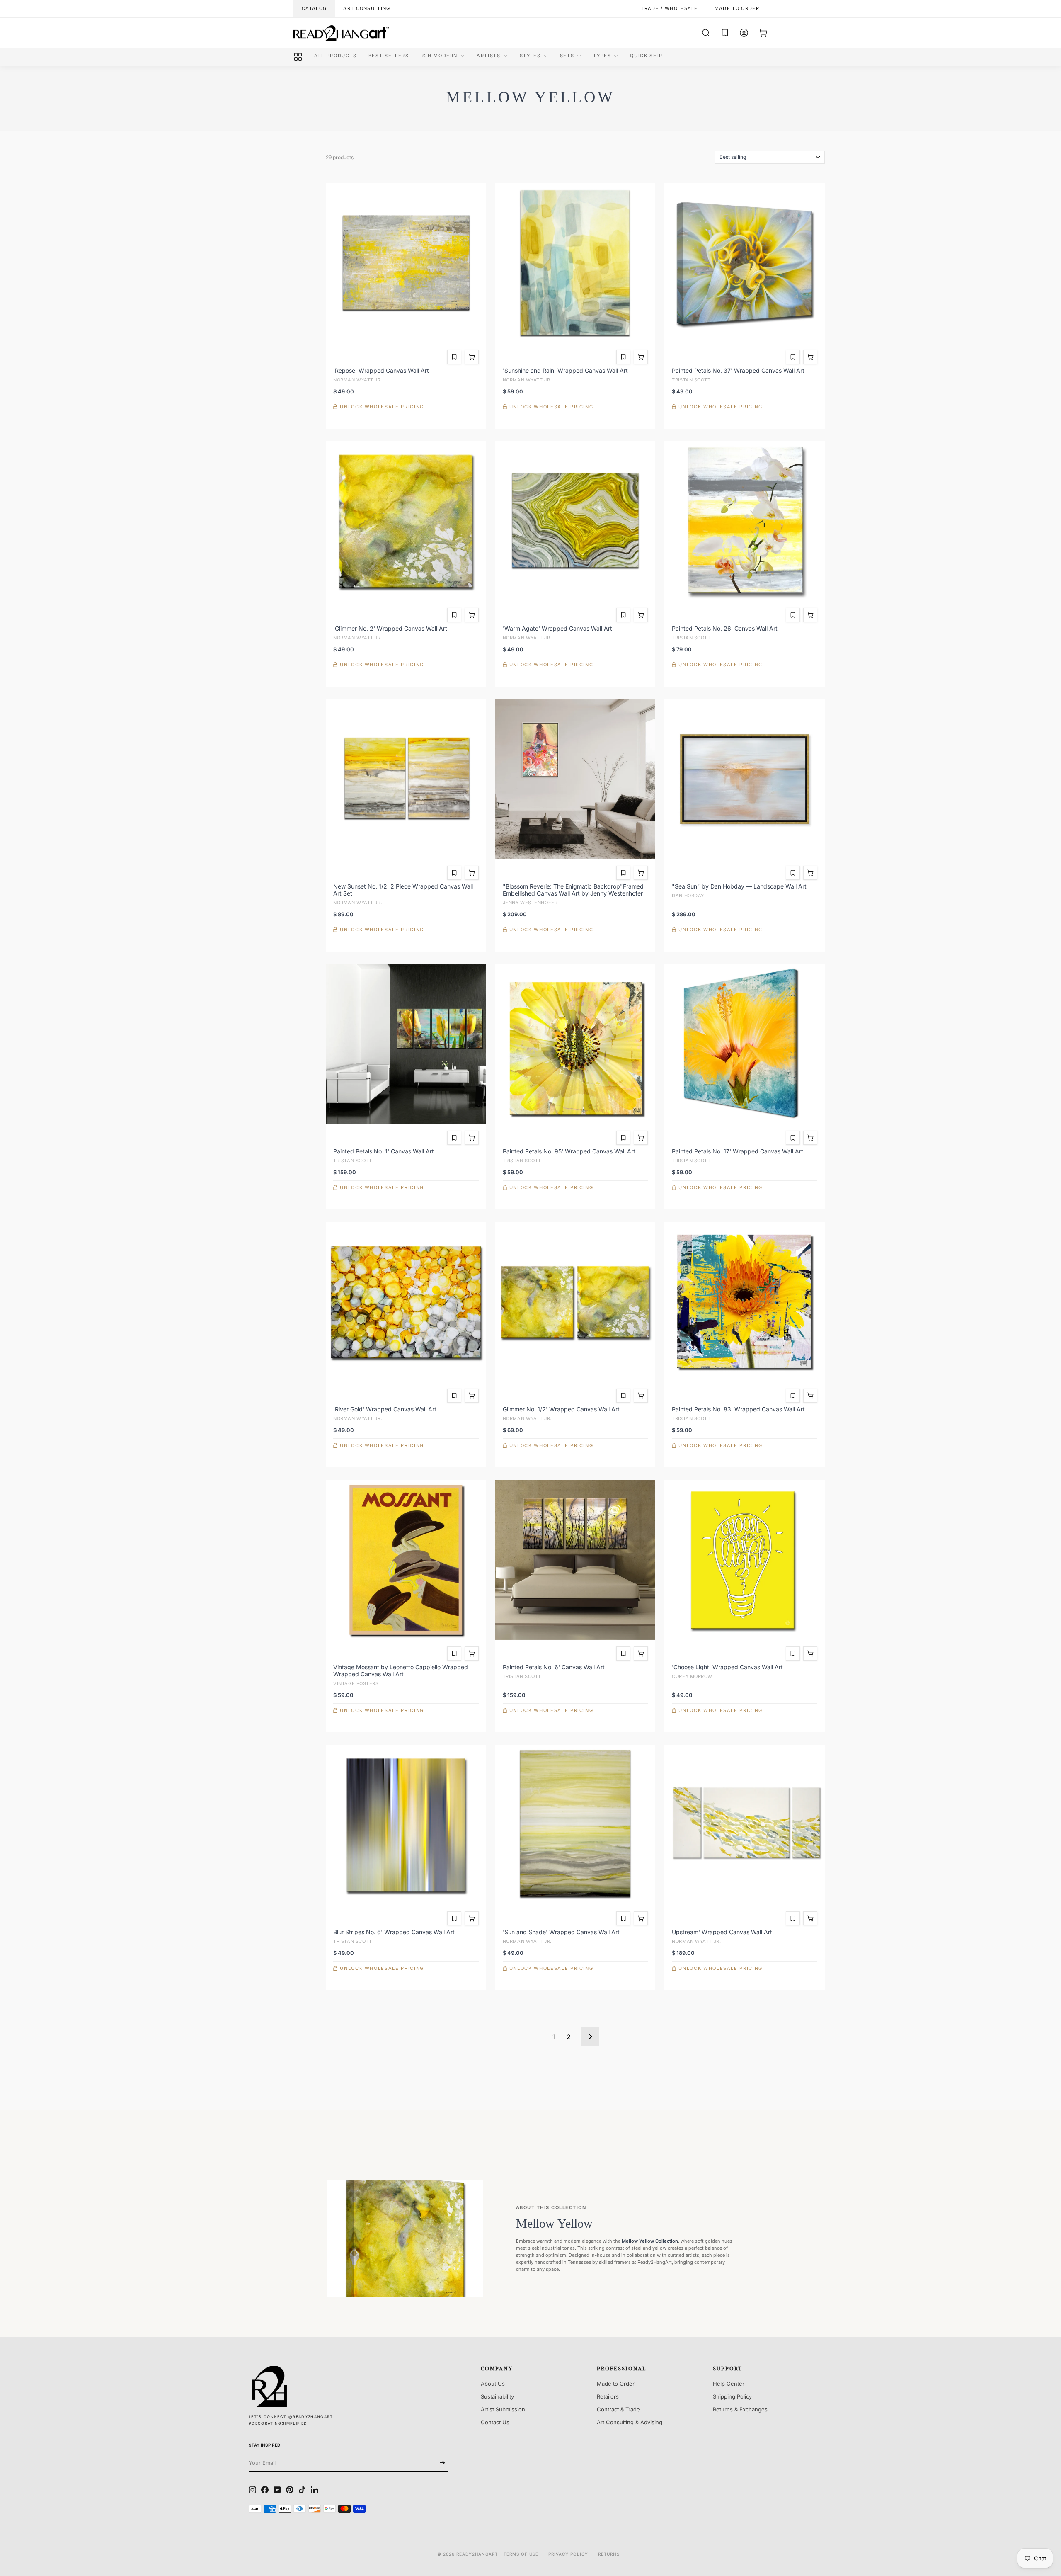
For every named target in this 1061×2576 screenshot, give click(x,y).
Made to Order (616, 2384)
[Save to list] (454, 357)
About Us (493, 2384)
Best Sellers (389, 56)
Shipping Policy (732, 2396)
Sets (567, 56)
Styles (530, 56)
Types (602, 56)
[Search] (706, 33)
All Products (335, 56)
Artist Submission (503, 2409)
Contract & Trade (618, 2409)
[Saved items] (725, 33)
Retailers (608, 2396)
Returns (609, 2554)
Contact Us (495, 2422)
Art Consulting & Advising (630, 2422)
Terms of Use (521, 2554)
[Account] (744, 33)
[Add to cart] (472, 357)
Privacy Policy (568, 2554)
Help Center (729, 2384)
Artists (489, 56)
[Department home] (298, 57)
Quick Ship (646, 56)
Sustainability (497, 2396)
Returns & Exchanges (740, 2409)
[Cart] (763, 33)
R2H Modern (439, 56)
